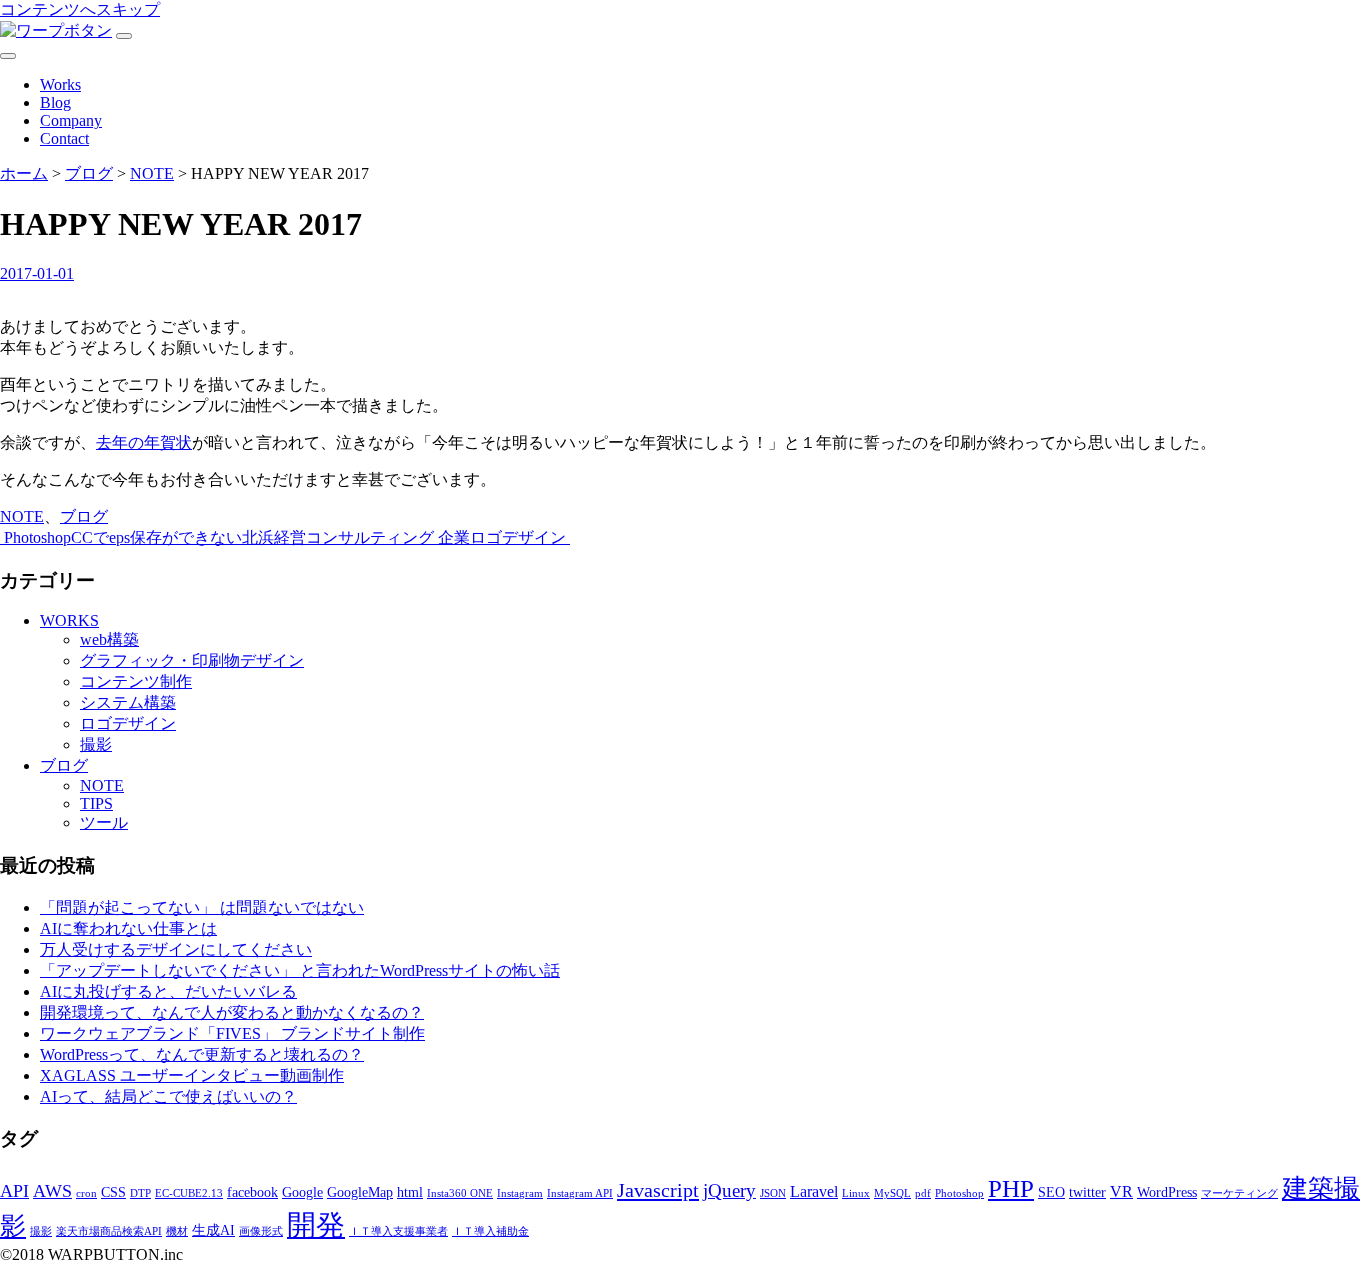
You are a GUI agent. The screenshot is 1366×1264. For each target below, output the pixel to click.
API (14, 1191)
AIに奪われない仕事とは (128, 928)
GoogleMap (360, 1192)
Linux (856, 1193)
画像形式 (261, 1231)
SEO (1051, 1192)
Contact (64, 138)
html (410, 1192)
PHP (1011, 1188)
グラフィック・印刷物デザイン (192, 660)
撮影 (96, 744)
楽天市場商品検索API (109, 1231)
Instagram (520, 1193)
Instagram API (580, 1193)
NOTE (22, 516)
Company (71, 120)
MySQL (892, 1193)
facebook (252, 1192)
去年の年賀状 (144, 442)
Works (60, 84)
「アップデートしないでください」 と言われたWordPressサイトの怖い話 (300, 970)
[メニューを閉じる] (8, 56)
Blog (55, 102)
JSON (773, 1193)
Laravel (814, 1191)
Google (302, 1192)
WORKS (69, 620)
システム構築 (128, 702)
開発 (316, 1225)
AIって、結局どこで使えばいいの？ (168, 1096)
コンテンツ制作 (136, 681)
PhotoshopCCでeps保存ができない (121, 537)
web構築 (109, 639)
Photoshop (959, 1193)
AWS (52, 1191)
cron (86, 1193)
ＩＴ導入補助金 (490, 1231)
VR (1121, 1191)
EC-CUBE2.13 (189, 1193)
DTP (140, 1193)
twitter (1087, 1192)
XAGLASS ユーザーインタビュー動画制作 (192, 1075)
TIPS (96, 803)
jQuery (729, 1190)
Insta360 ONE (460, 1193)
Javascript (658, 1190)
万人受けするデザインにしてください (176, 949)
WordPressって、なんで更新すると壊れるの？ (202, 1054)
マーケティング (1239, 1193)
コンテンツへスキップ (80, 9)
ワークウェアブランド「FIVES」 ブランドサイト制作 (232, 1033)
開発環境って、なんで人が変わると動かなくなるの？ (232, 1012)
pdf (923, 1193)
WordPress (1167, 1192)
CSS (113, 1192)
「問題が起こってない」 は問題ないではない (202, 907)
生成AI (213, 1230)
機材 (177, 1231)
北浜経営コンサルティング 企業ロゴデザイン (406, 537)
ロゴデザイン (128, 723)
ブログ (84, 516)
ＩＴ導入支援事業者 (398, 1231)
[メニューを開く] (124, 36)
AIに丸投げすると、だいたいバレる (168, 991)
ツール (104, 822)
